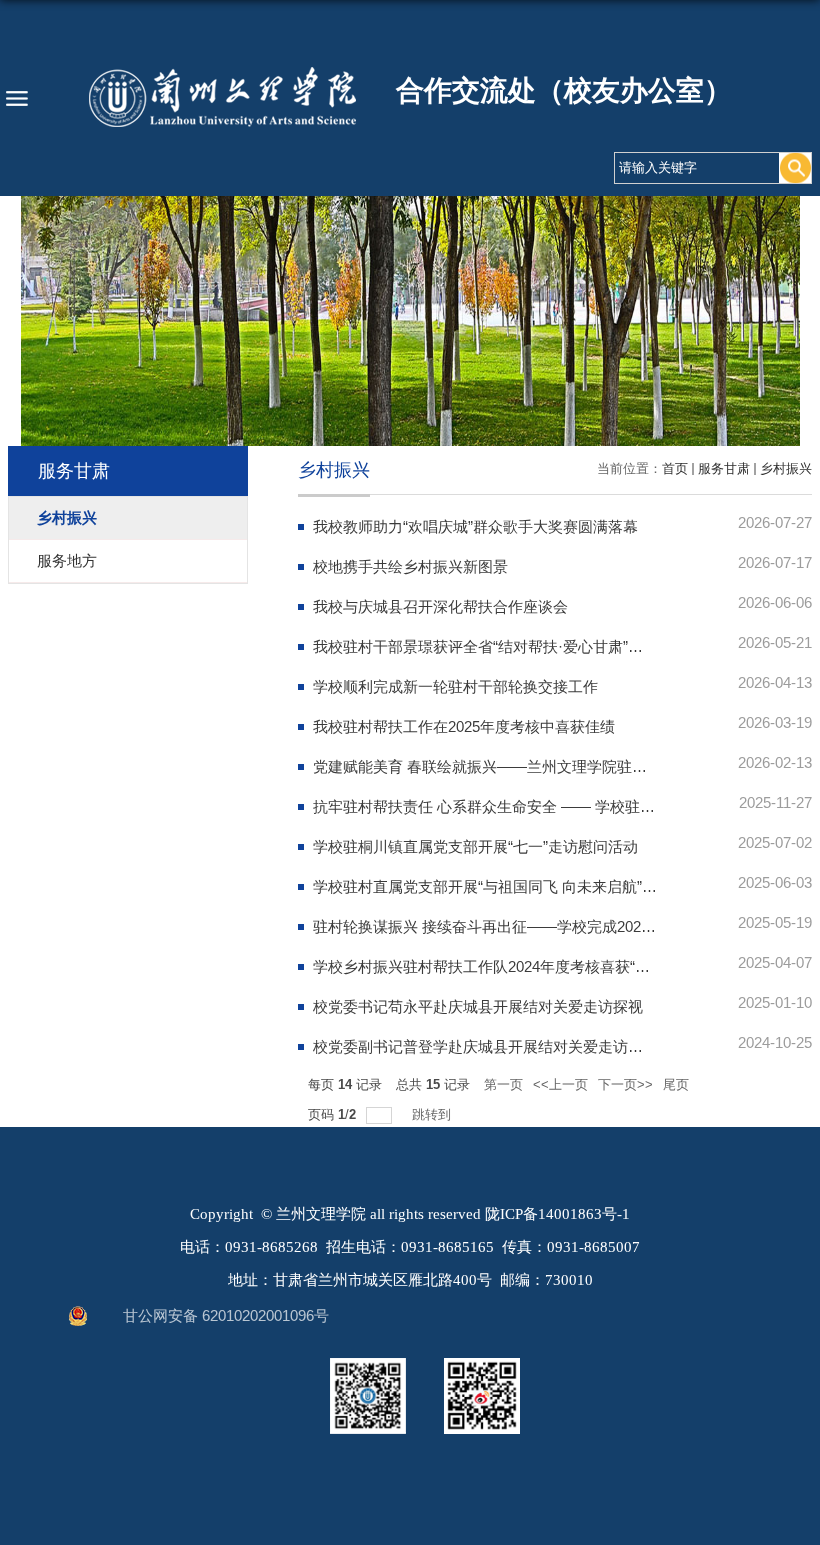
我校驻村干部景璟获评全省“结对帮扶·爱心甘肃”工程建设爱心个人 (530, 646)
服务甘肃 (724, 468)
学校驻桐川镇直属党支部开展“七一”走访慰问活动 (475, 846)
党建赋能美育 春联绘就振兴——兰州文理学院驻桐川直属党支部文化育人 (555, 766)
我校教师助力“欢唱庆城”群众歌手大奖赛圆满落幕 (475, 526)
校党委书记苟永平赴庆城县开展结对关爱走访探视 (478, 1006)
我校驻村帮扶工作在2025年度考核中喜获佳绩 (464, 726)
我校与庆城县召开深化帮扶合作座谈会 (440, 606)
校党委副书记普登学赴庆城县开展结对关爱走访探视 (485, 1046)
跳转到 (433, 1114)
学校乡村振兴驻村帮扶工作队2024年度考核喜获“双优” (491, 966)
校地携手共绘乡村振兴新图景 (410, 566)
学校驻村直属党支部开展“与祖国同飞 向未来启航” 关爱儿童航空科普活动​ (554, 886)
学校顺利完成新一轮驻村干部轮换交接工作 (455, 686)
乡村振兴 (786, 468)
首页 (675, 468)
